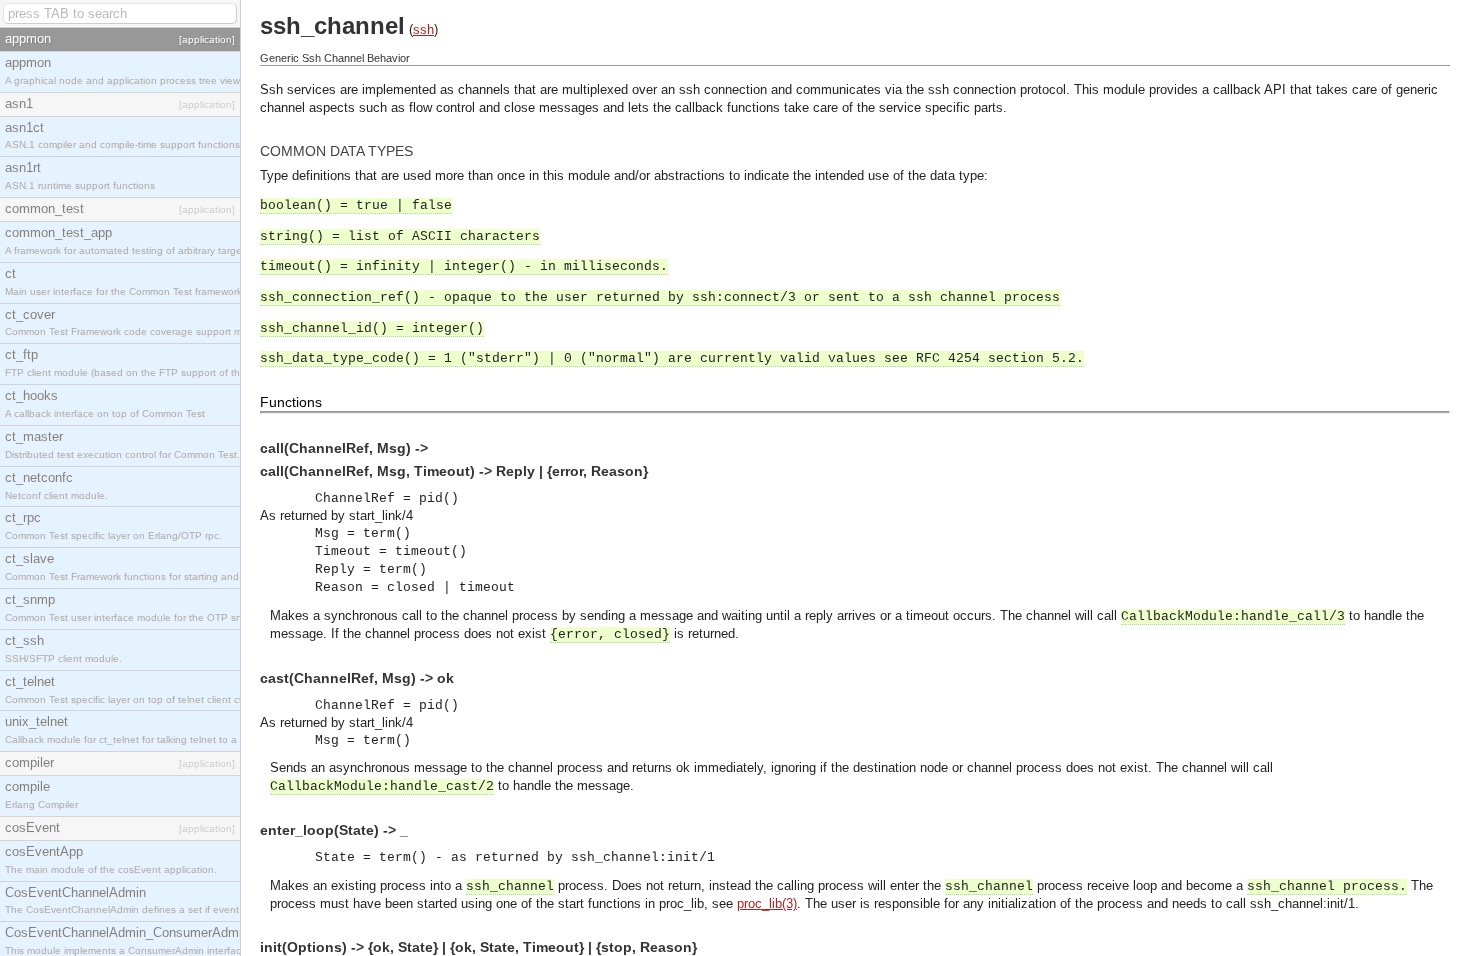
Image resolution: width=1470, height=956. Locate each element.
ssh (423, 29)
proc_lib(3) (767, 903)
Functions (291, 402)
